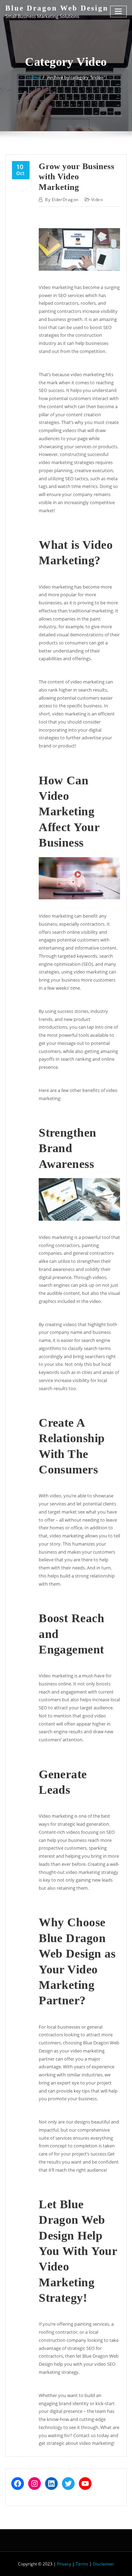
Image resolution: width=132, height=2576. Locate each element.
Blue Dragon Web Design (57, 8)
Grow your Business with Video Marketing (76, 176)
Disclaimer (103, 2564)
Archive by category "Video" (76, 77)
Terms (82, 2564)
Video (97, 200)
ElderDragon (62, 200)
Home (33, 77)
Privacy (64, 2564)
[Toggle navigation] (119, 11)
